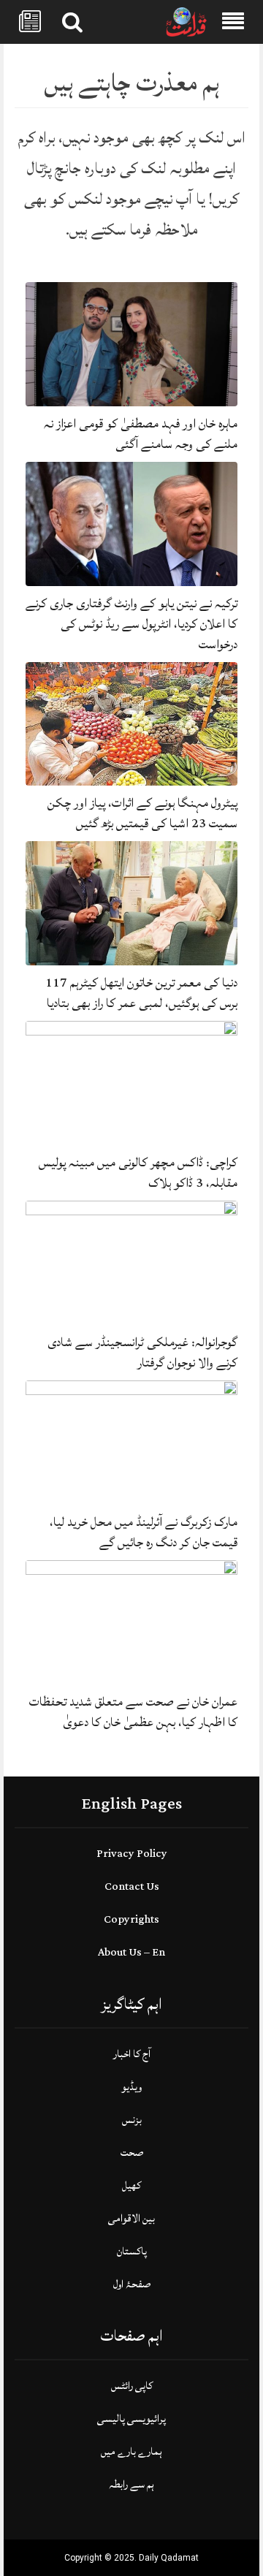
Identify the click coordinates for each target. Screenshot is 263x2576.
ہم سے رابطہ (131, 2484)
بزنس (132, 2120)
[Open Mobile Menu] (233, 22)
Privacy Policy (132, 1854)
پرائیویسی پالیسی (131, 2419)
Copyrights (131, 1919)
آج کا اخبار (132, 2054)
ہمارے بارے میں (131, 2451)
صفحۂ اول (132, 2284)
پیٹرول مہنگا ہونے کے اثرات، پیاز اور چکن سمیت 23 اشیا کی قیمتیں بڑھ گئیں (142, 813)
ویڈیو (131, 2087)
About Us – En (131, 1952)
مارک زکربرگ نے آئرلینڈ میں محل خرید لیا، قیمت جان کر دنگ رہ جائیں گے (144, 1532)
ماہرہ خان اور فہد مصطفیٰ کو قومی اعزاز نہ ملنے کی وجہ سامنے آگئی (141, 434)
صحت (132, 2153)
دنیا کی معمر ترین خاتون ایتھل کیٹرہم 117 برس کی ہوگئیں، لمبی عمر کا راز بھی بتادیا (141, 993)
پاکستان (132, 2251)
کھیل (131, 2185)
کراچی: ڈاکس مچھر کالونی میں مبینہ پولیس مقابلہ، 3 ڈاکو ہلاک (138, 1173)
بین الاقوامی (131, 2218)
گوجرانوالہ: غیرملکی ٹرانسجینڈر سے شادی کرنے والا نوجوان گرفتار (142, 1352)
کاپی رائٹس (132, 2386)
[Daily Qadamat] (187, 23)
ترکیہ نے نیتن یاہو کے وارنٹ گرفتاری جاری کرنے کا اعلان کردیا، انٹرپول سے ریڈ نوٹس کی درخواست (131, 624)
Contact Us (132, 1887)
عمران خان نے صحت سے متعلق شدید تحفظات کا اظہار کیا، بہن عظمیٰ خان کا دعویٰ (133, 1712)
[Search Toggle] (72, 22)
